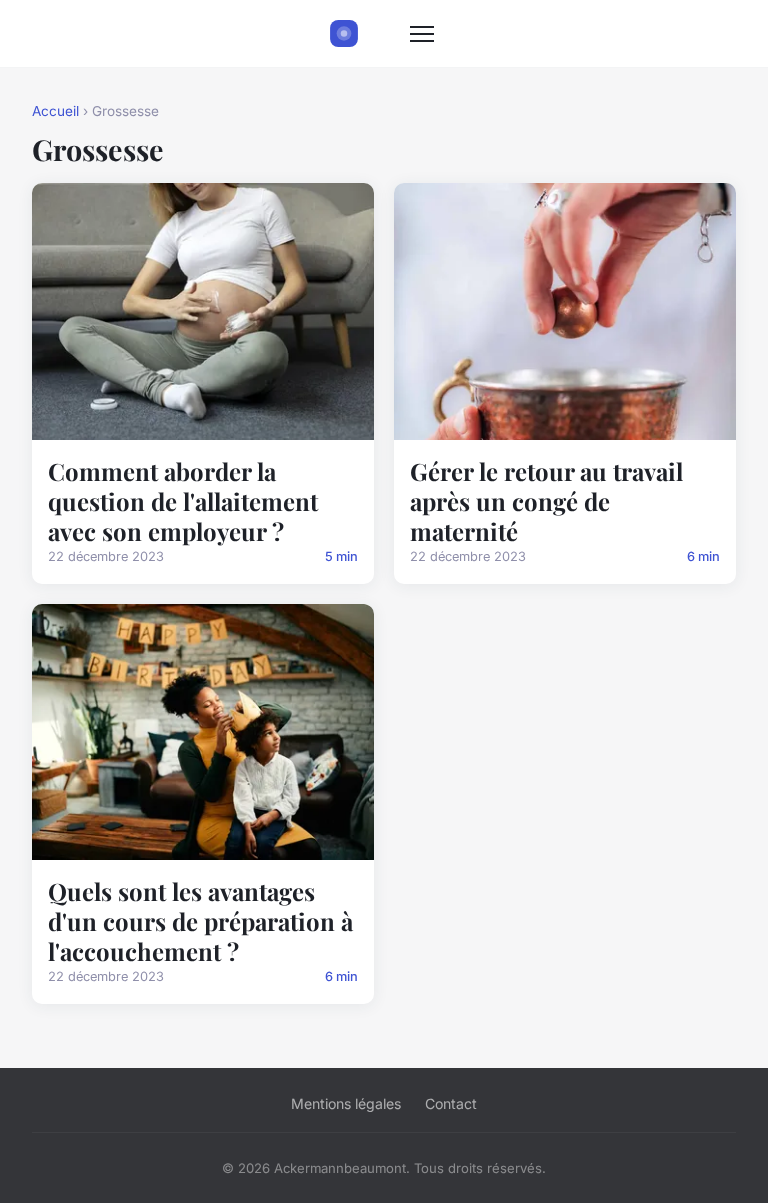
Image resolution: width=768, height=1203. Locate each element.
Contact (451, 1103)
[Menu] (422, 34)
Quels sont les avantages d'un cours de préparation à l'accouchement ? (200, 921)
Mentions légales (346, 1103)
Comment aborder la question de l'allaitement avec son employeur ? (183, 501)
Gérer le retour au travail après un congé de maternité (546, 501)
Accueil (55, 111)
